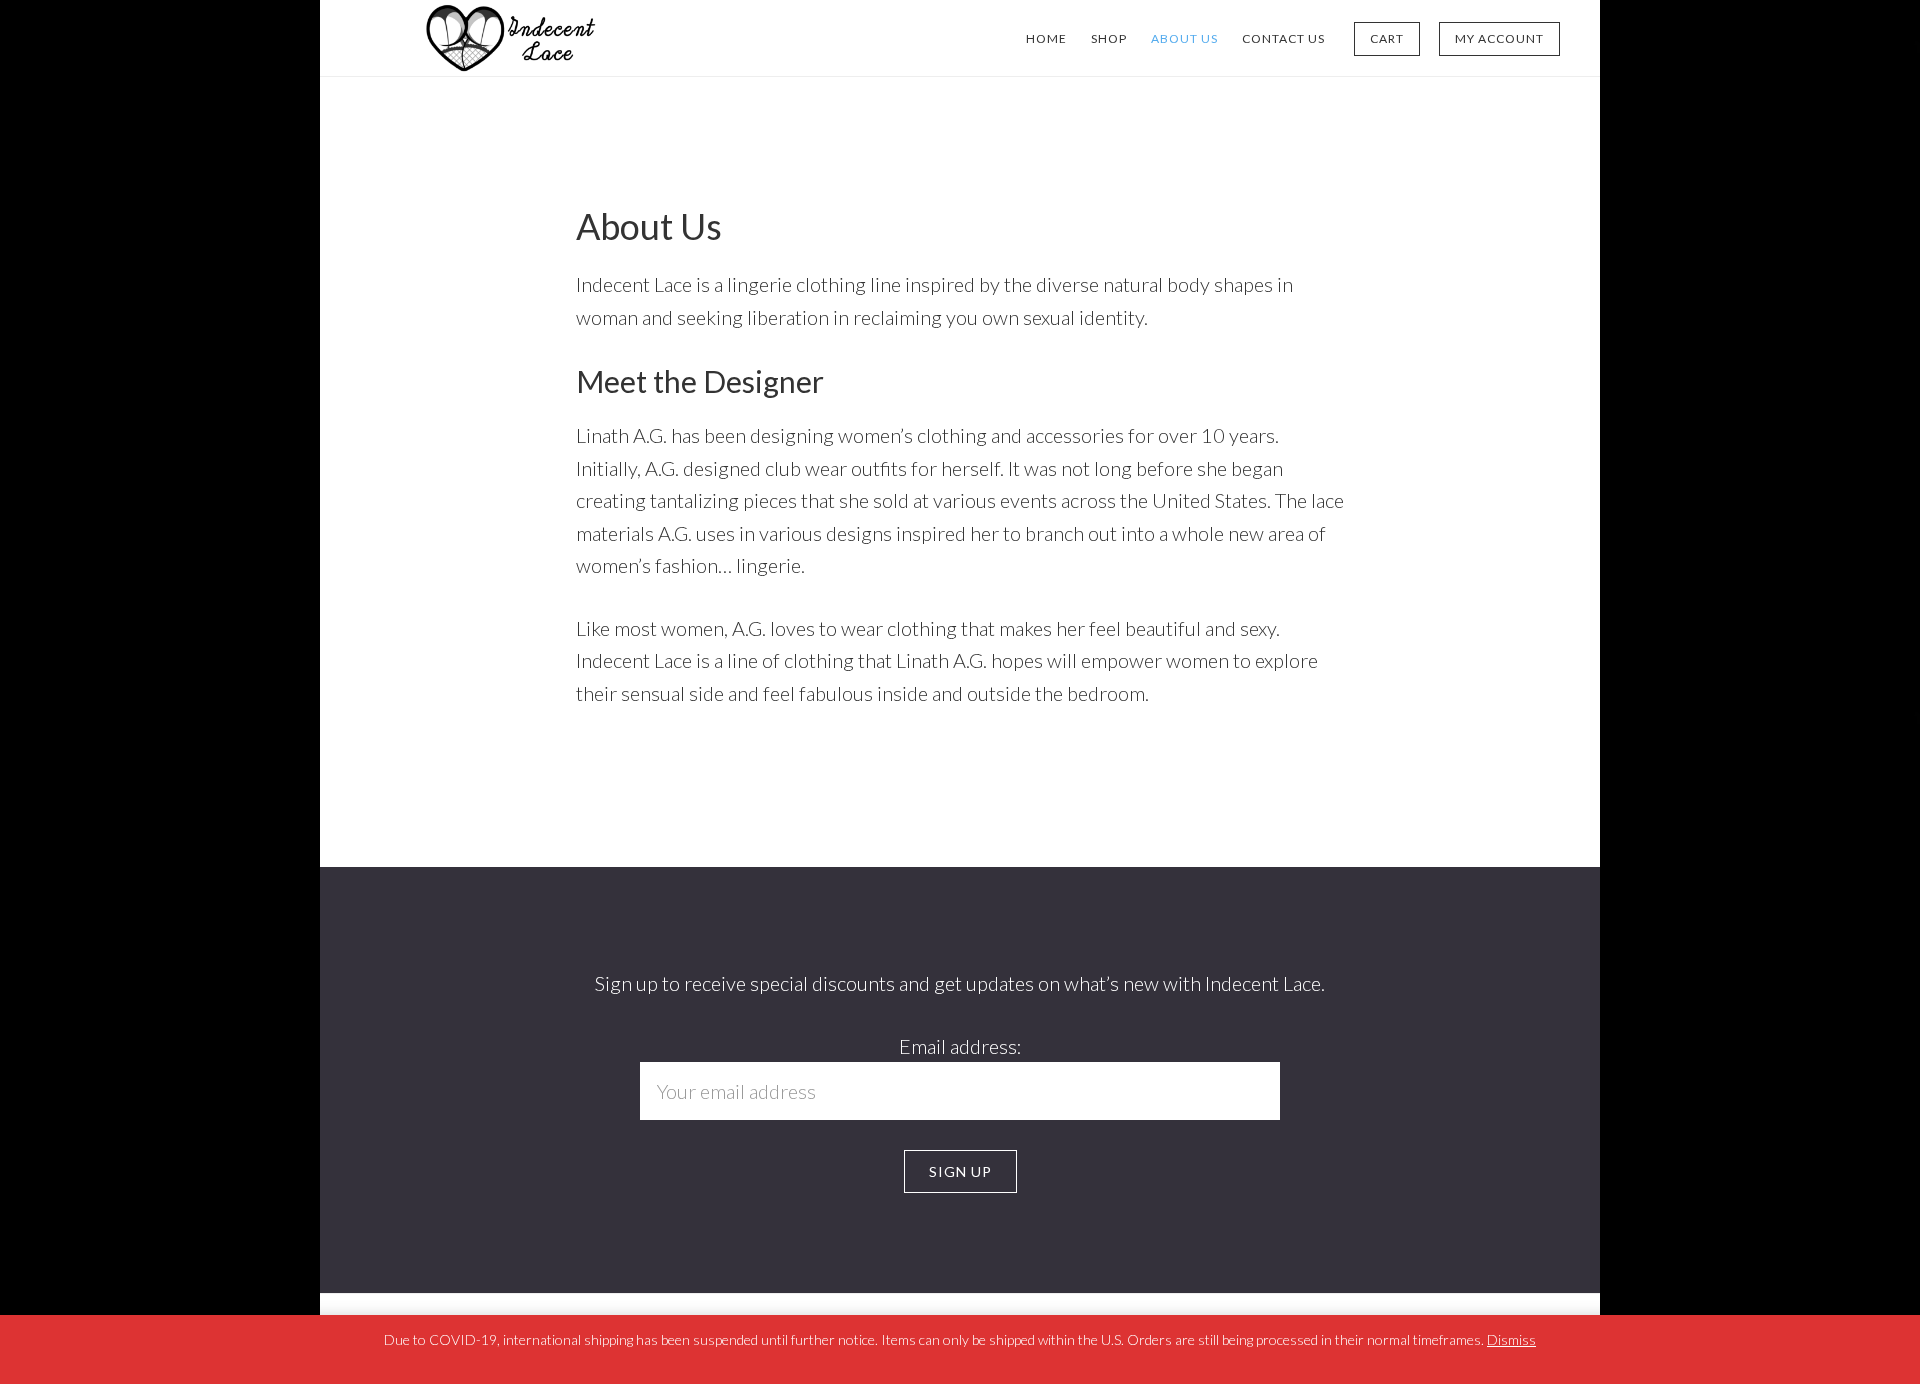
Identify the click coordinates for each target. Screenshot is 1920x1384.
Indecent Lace (510, 38)
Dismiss (1511, 1339)
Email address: (960, 1046)
